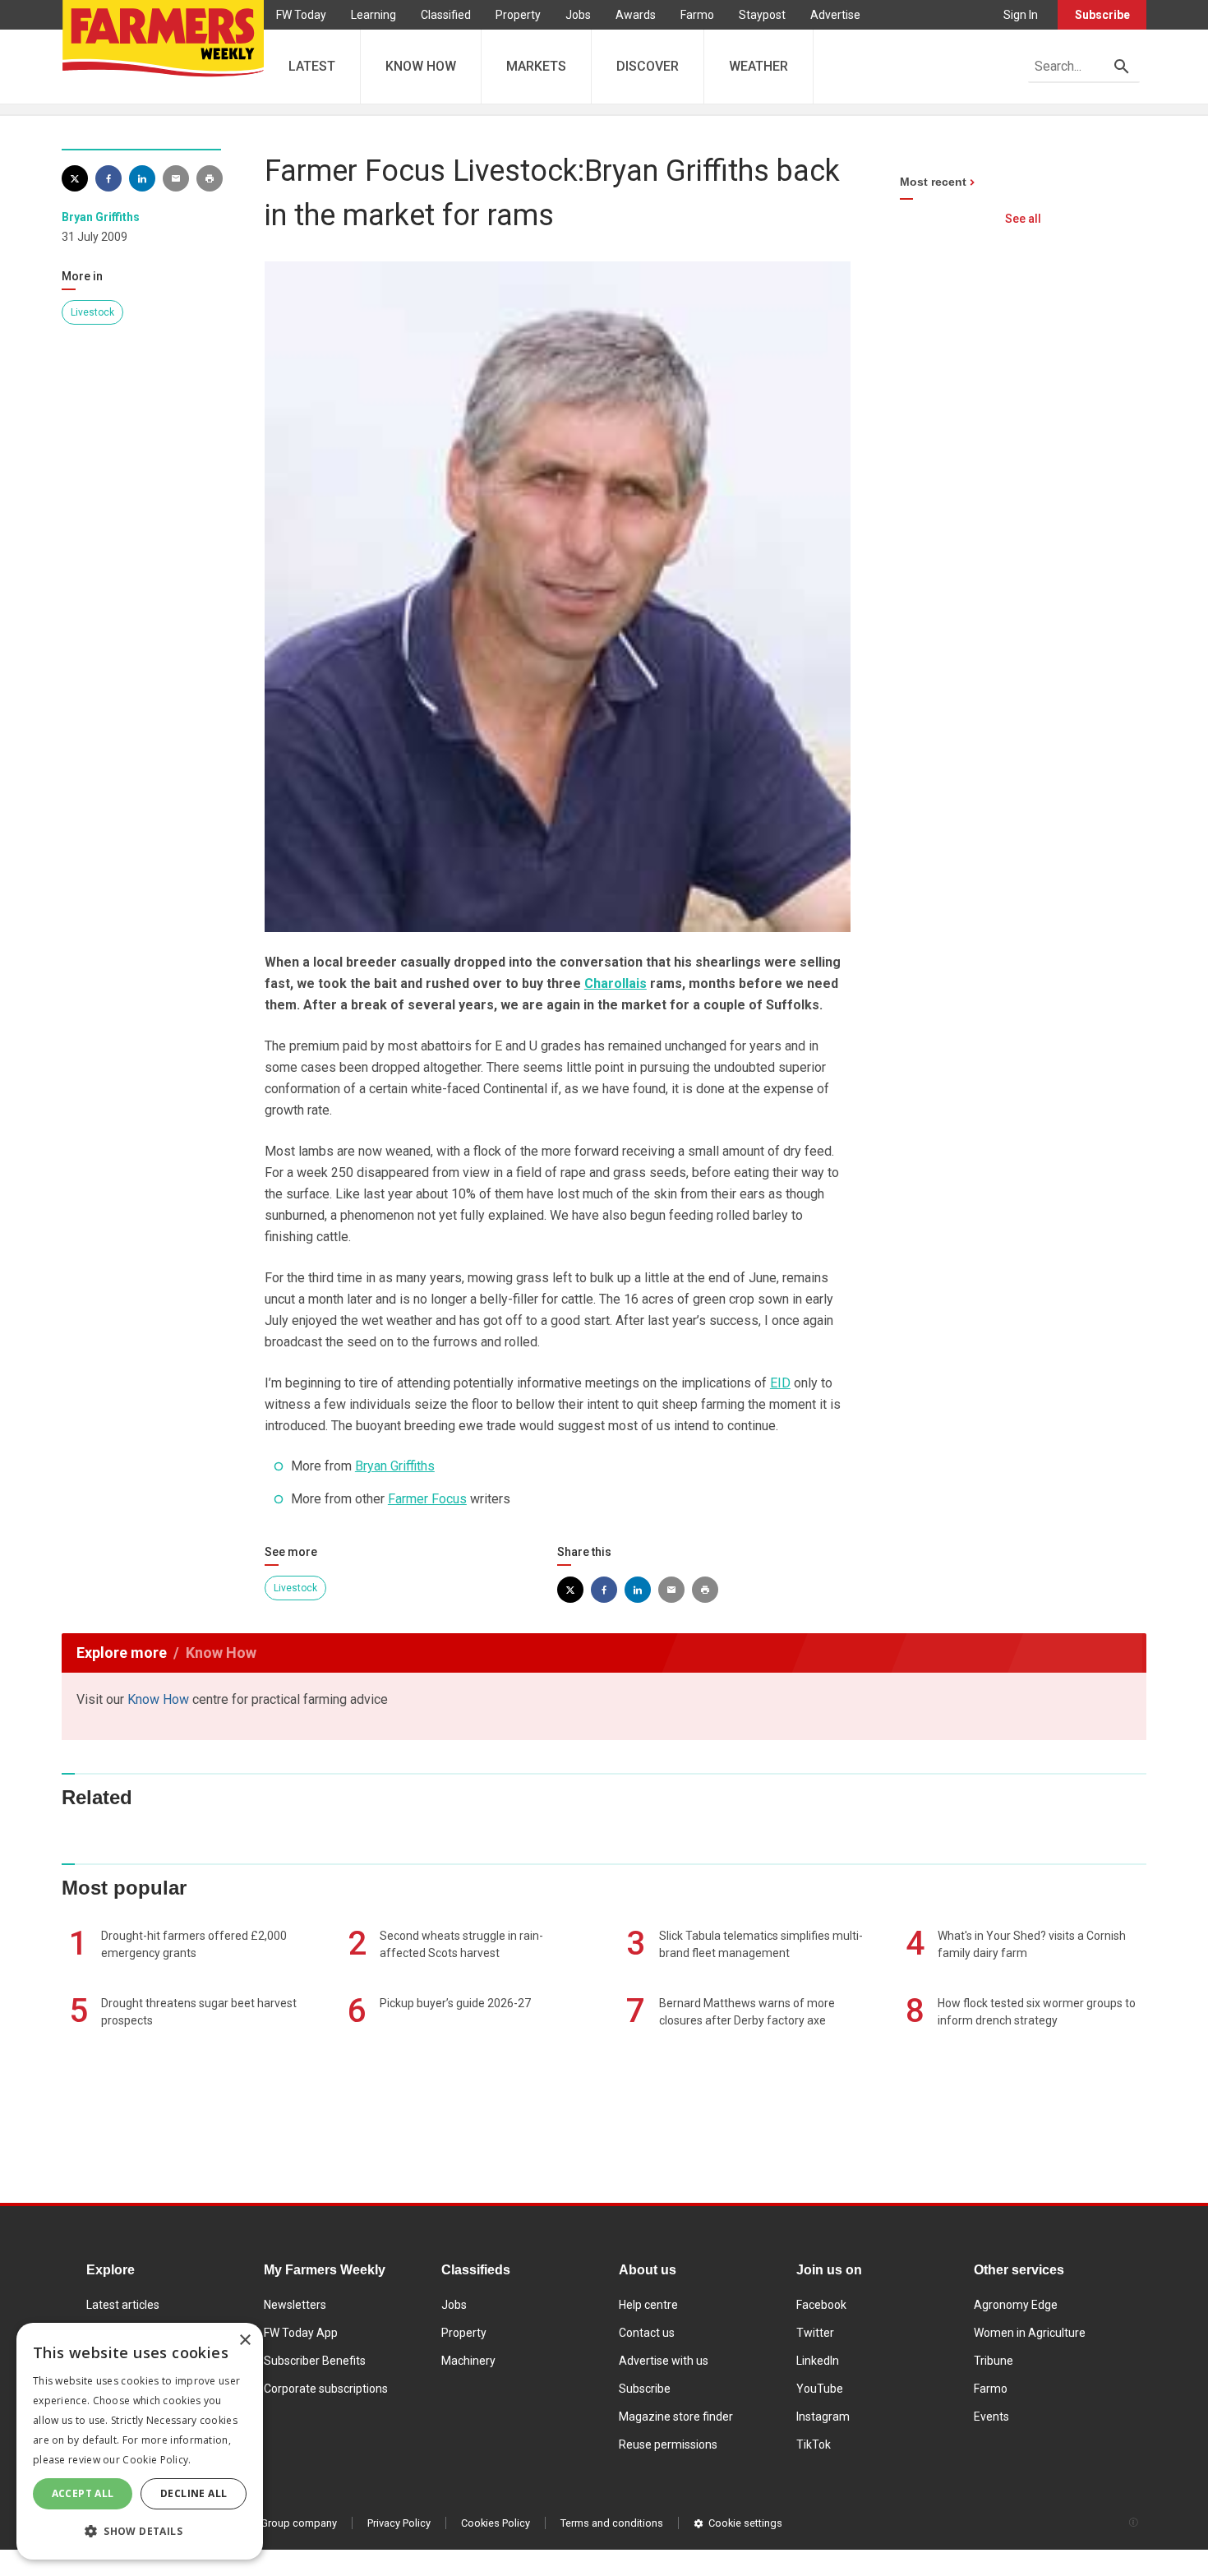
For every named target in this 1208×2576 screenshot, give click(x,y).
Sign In (1021, 15)
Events (991, 2417)
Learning (373, 15)
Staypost (762, 15)
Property (518, 15)
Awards (636, 15)
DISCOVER (648, 66)
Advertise (835, 15)
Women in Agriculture (1030, 2333)
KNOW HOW (421, 66)
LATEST (312, 66)
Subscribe (1102, 15)
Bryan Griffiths (101, 217)
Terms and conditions (612, 2523)
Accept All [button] (83, 2493)
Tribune (994, 2361)
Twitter (815, 2333)
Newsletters (295, 2305)
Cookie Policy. (157, 2460)
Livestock (92, 312)
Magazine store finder (676, 2417)
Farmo (697, 15)
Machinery (468, 2361)
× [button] (244, 2341)
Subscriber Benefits (315, 2361)
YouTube (820, 2389)
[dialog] (140, 2441)
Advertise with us (664, 2361)
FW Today (301, 15)
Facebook (821, 2305)
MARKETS (536, 66)
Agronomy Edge (1016, 2305)
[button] (140, 2532)
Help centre (648, 2305)
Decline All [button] (194, 2493)
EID (780, 1383)
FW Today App (301, 2333)
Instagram (823, 2417)
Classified (446, 15)
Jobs (578, 15)
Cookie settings (745, 2523)
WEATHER (758, 66)
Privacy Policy (399, 2523)
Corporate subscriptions (326, 2389)
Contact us (647, 2333)
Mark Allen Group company (273, 2523)
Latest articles (123, 2305)
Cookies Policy (496, 2523)
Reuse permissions (668, 2444)
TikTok (814, 2444)
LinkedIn (818, 2361)
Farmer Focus (427, 1499)
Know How (158, 1699)
